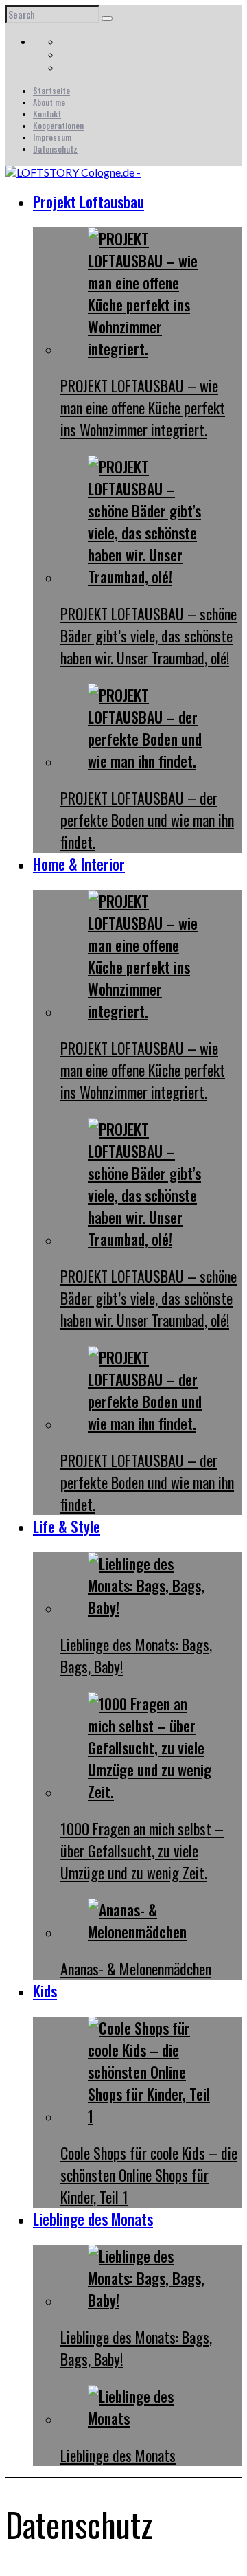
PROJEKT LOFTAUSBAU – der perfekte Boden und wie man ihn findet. (147, 820)
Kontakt (47, 114)
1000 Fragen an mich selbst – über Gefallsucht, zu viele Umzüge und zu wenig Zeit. (142, 1850)
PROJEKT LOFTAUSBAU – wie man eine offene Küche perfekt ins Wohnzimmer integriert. (143, 407)
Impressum (52, 137)
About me (49, 102)
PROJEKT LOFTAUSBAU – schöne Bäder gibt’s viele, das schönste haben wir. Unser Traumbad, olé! (149, 636)
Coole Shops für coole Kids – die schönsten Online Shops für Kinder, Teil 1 (149, 2175)
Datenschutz (55, 149)
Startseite (51, 90)
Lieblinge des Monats (118, 2455)
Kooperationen (58, 125)
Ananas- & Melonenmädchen (136, 1969)
